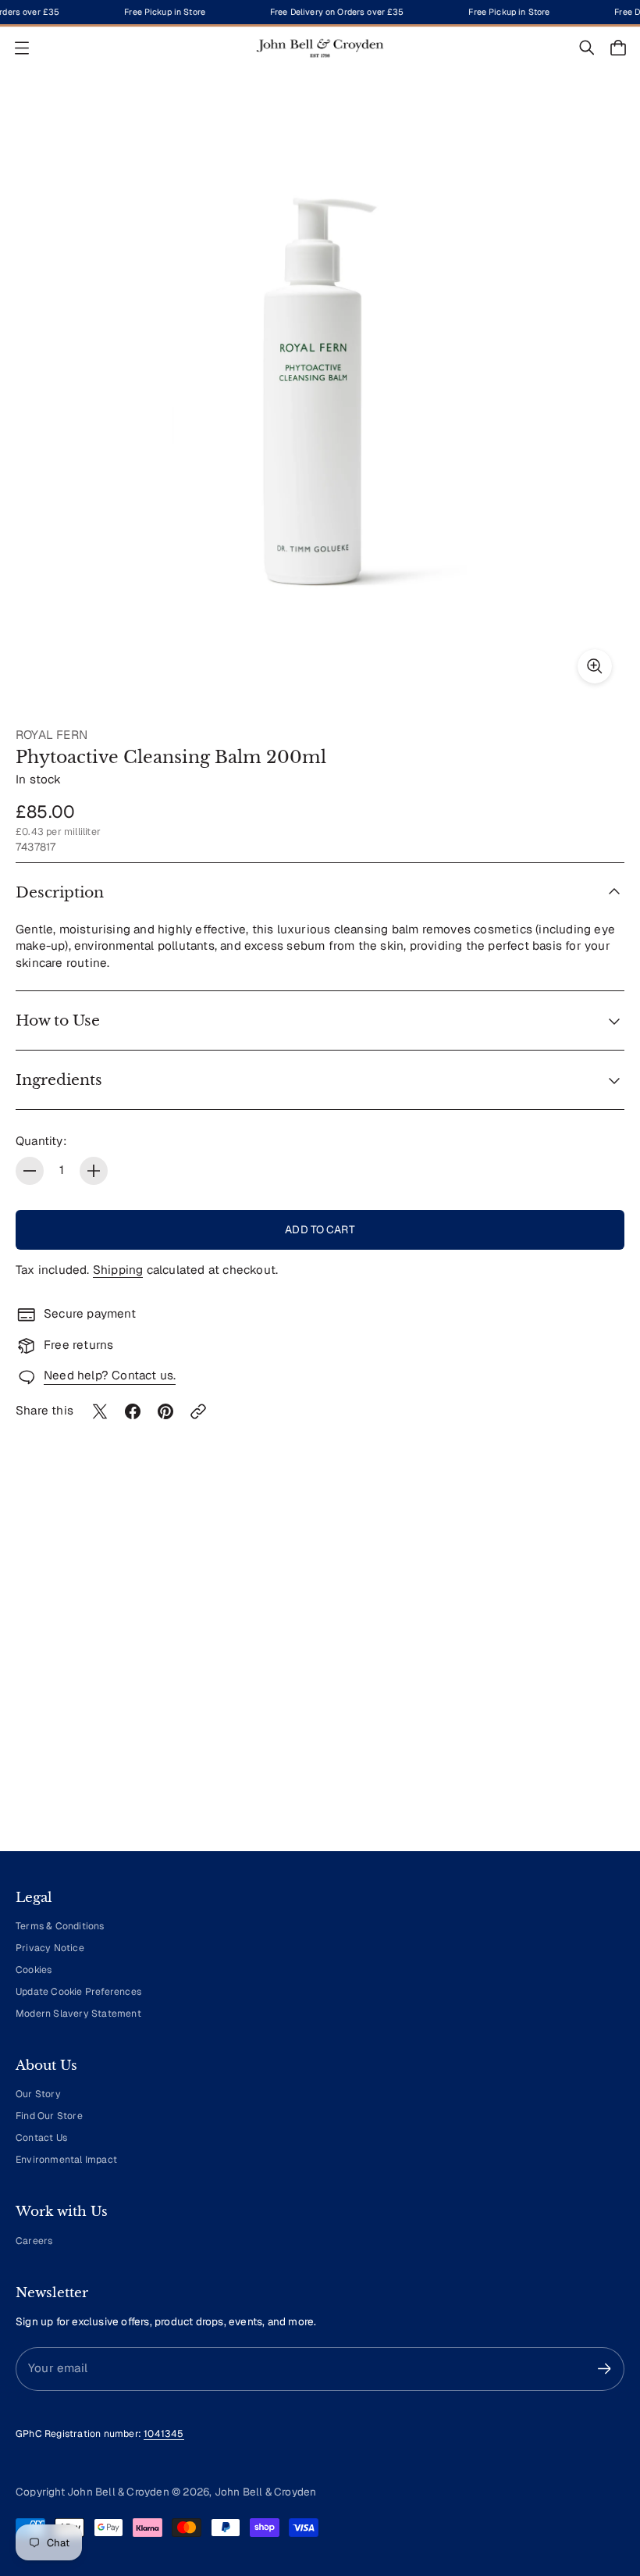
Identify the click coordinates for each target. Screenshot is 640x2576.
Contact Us (41, 2138)
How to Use (58, 1020)
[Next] (590, 1694)
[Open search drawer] (587, 48)
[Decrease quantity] (30, 1171)
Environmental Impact (66, 2160)
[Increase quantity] (94, 1171)
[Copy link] (198, 1411)
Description (60, 892)
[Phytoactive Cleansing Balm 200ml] (320, 391)
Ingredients (59, 1080)
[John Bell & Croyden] (320, 48)
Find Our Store (49, 2116)
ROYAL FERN (52, 735)
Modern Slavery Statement (78, 2014)
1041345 (164, 2434)
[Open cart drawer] (618, 48)
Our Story (38, 2094)
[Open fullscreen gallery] (595, 666)
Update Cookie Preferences (78, 1992)
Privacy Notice (50, 1948)
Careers (34, 2241)
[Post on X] (100, 1411)
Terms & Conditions (60, 1926)
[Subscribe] (604, 2369)
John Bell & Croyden (266, 2492)
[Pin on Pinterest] (165, 1411)
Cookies (34, 1970)
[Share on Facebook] (133, 1411)
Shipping (118, 1270)
